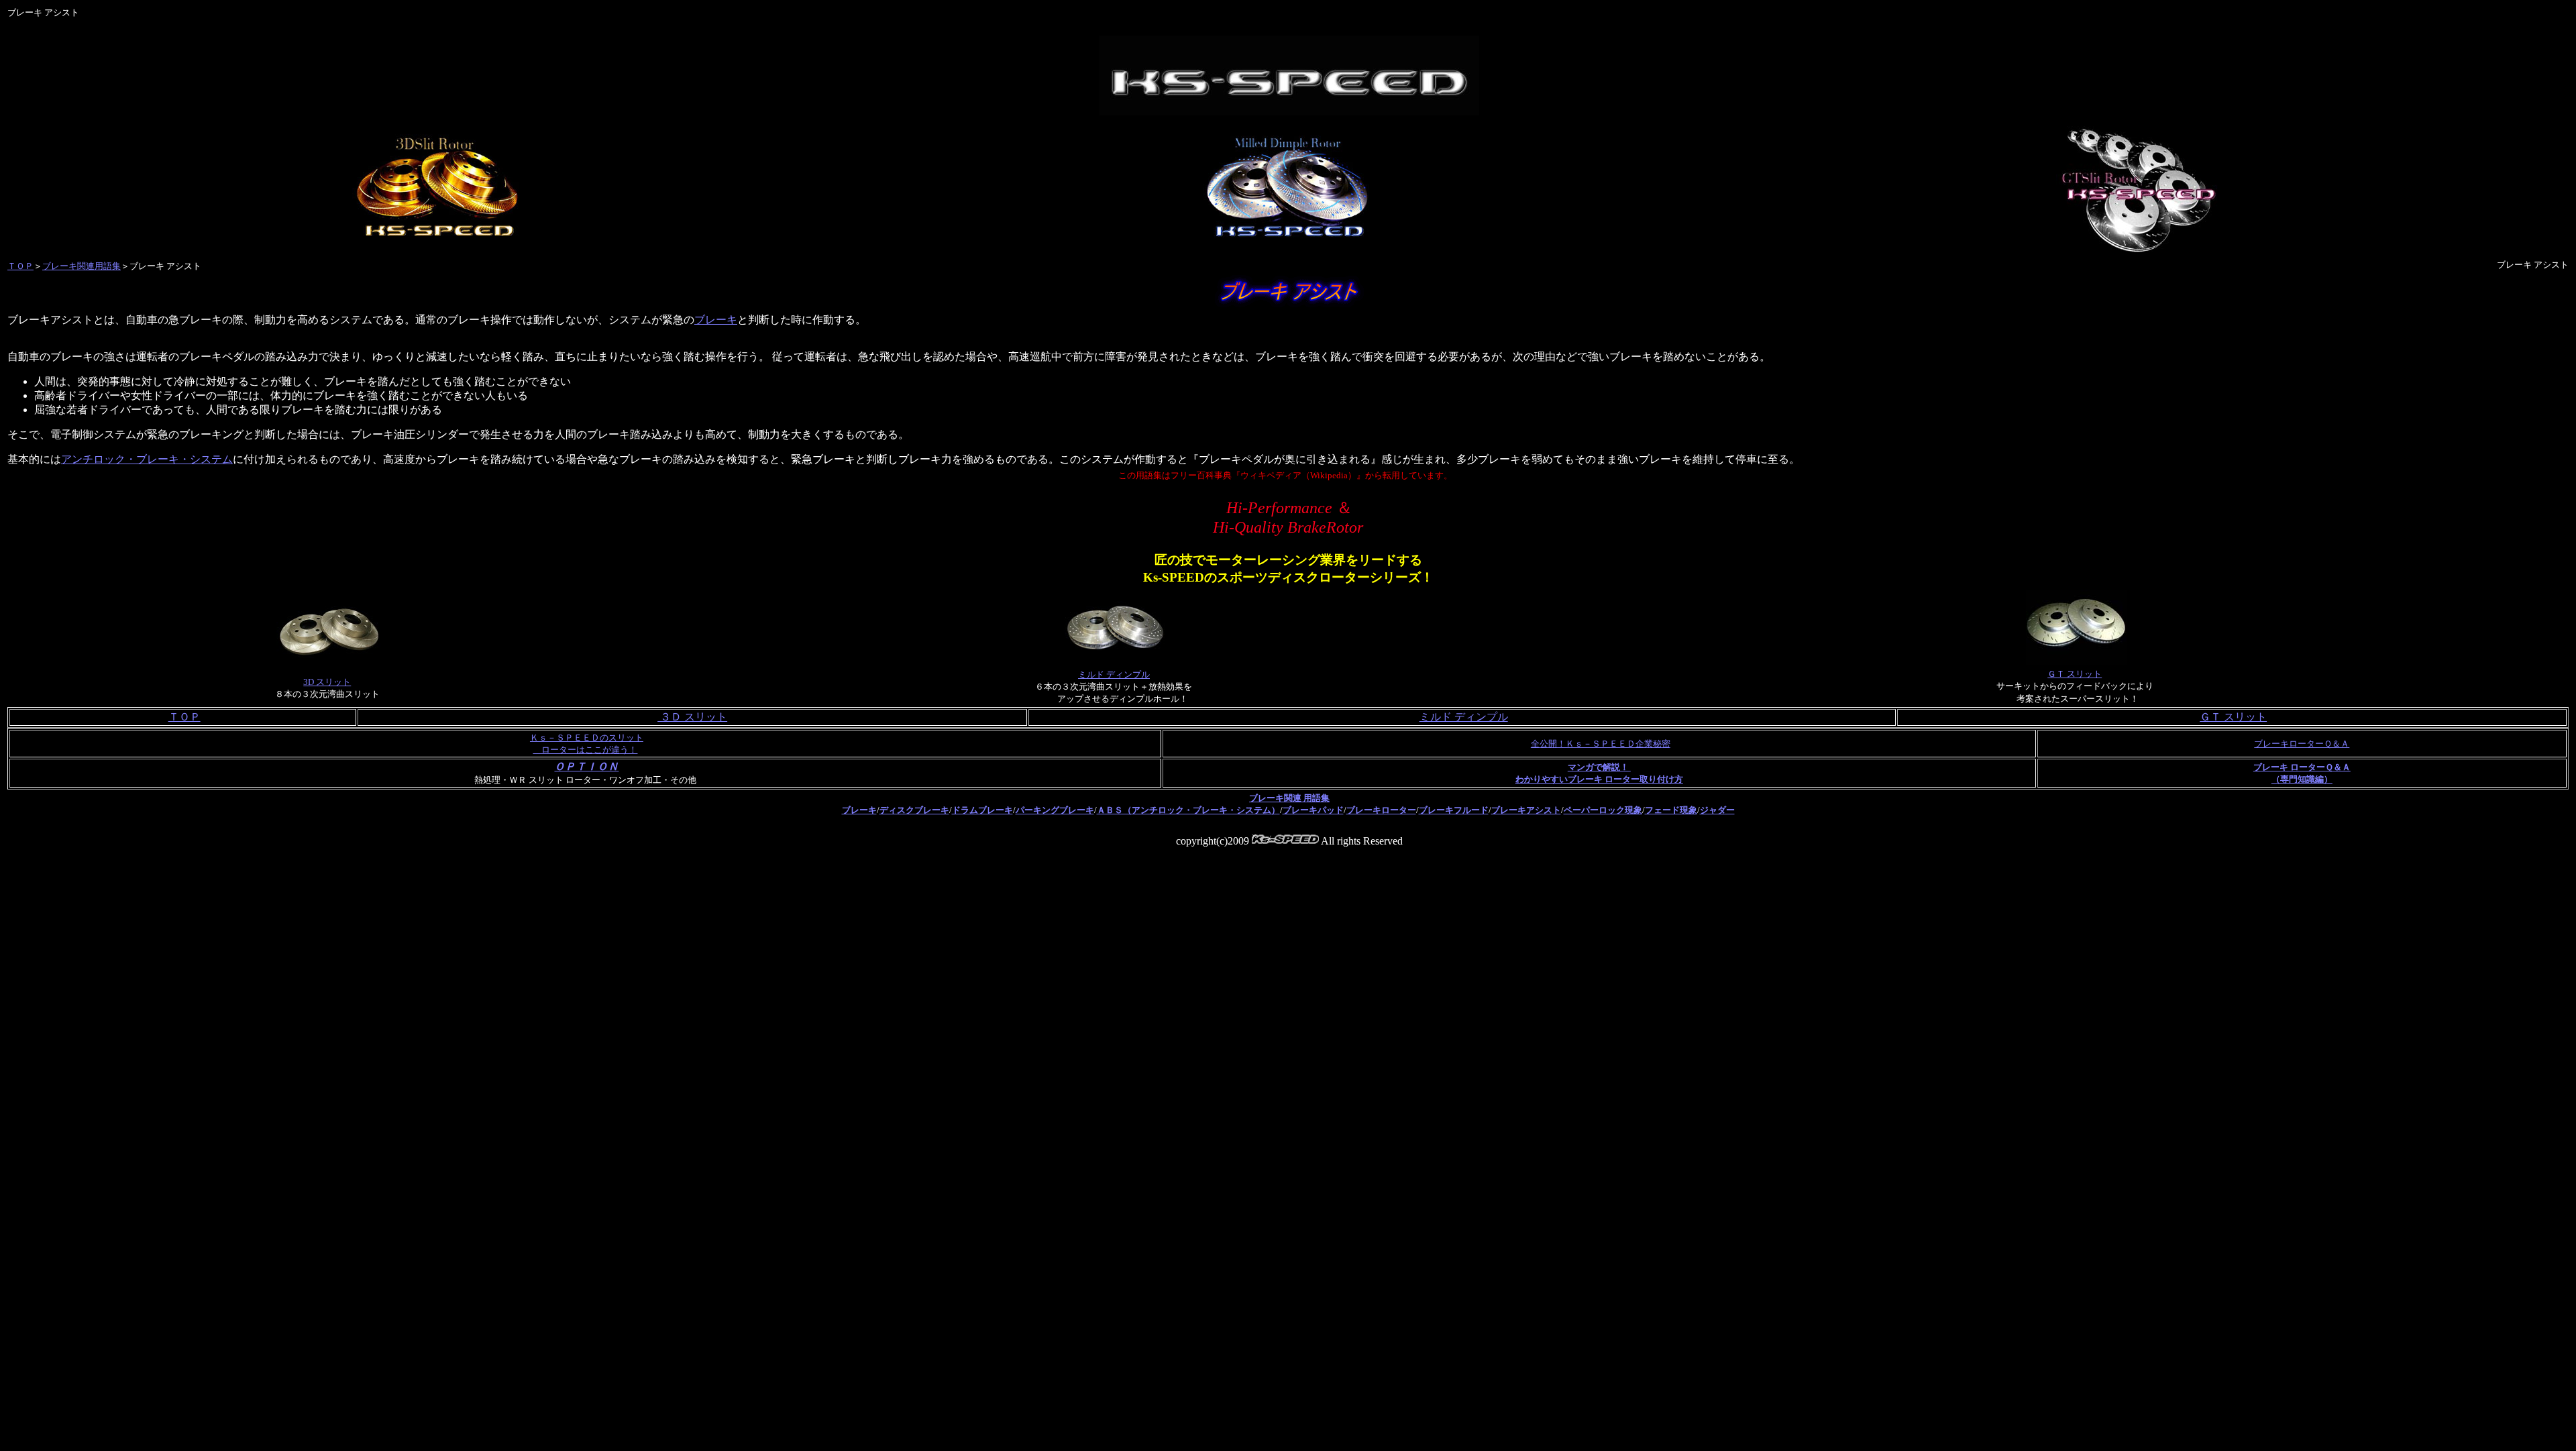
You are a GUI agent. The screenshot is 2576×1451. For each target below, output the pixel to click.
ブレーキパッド (1313, 810)
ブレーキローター (1381, 810)
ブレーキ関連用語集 (82, 266)
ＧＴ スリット (2075, 674)
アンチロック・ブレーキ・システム (147, 459)
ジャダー (1717, 810)
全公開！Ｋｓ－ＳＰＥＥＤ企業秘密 (1601, 744)
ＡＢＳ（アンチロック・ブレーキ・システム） (1188, 810)
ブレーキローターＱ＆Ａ (2302, 744)
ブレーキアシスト (1526, 810)
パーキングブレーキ (1055, 810)
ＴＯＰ (20, 266)
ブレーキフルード (1454, 810)
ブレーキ (716, 320)
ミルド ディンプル (1114, 675)
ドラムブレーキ (982, 810)
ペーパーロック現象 (1603, 810)
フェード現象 (1671, 810)
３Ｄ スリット (692, 717)
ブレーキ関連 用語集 (1289, 798)
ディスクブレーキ (914, 810)
